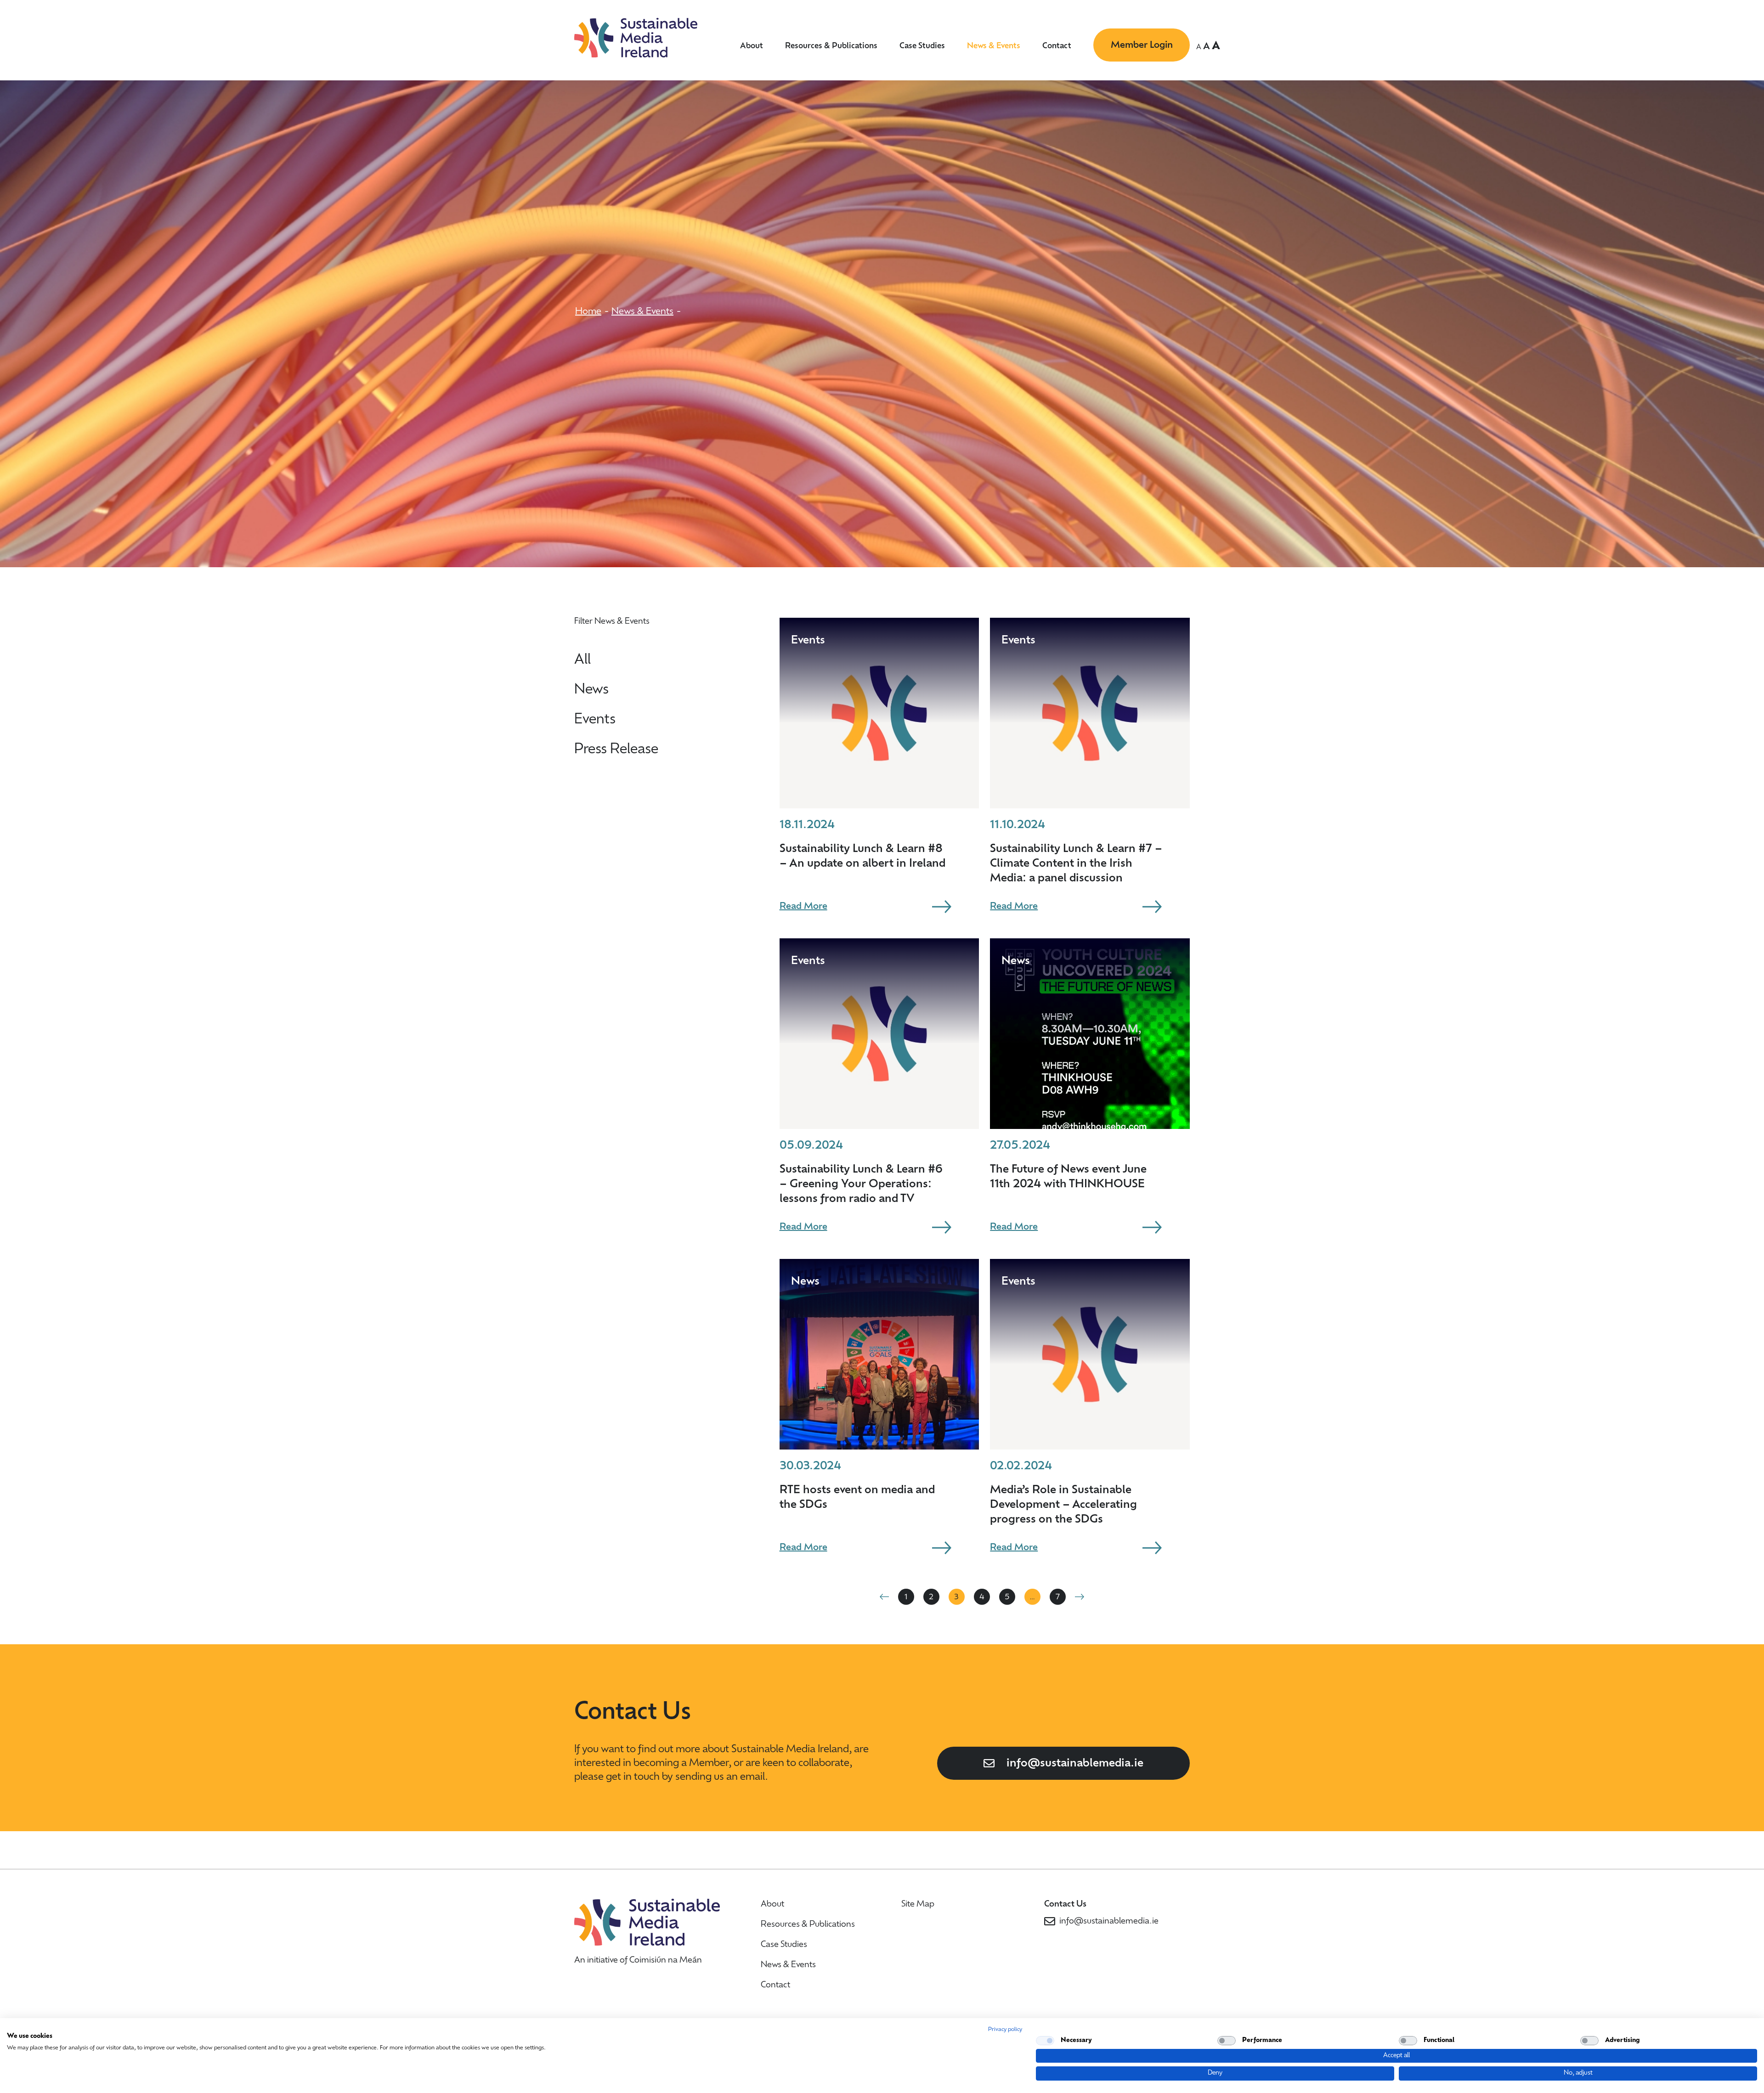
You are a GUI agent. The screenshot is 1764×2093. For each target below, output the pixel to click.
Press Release (616, 750)
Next (1080, 1597)
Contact (1057, 46)
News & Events (994, 46)
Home (588, 312)
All (582, 660)
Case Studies (922, 46)
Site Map (918, 1905)
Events (595, 720)
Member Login (1142, 45)
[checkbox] (1045, 2041)
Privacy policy (1005, 2030)
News (591, 690)
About (752, 46)
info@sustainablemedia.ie (1075, 1764)
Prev (884, 1597)
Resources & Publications (831, 46)
